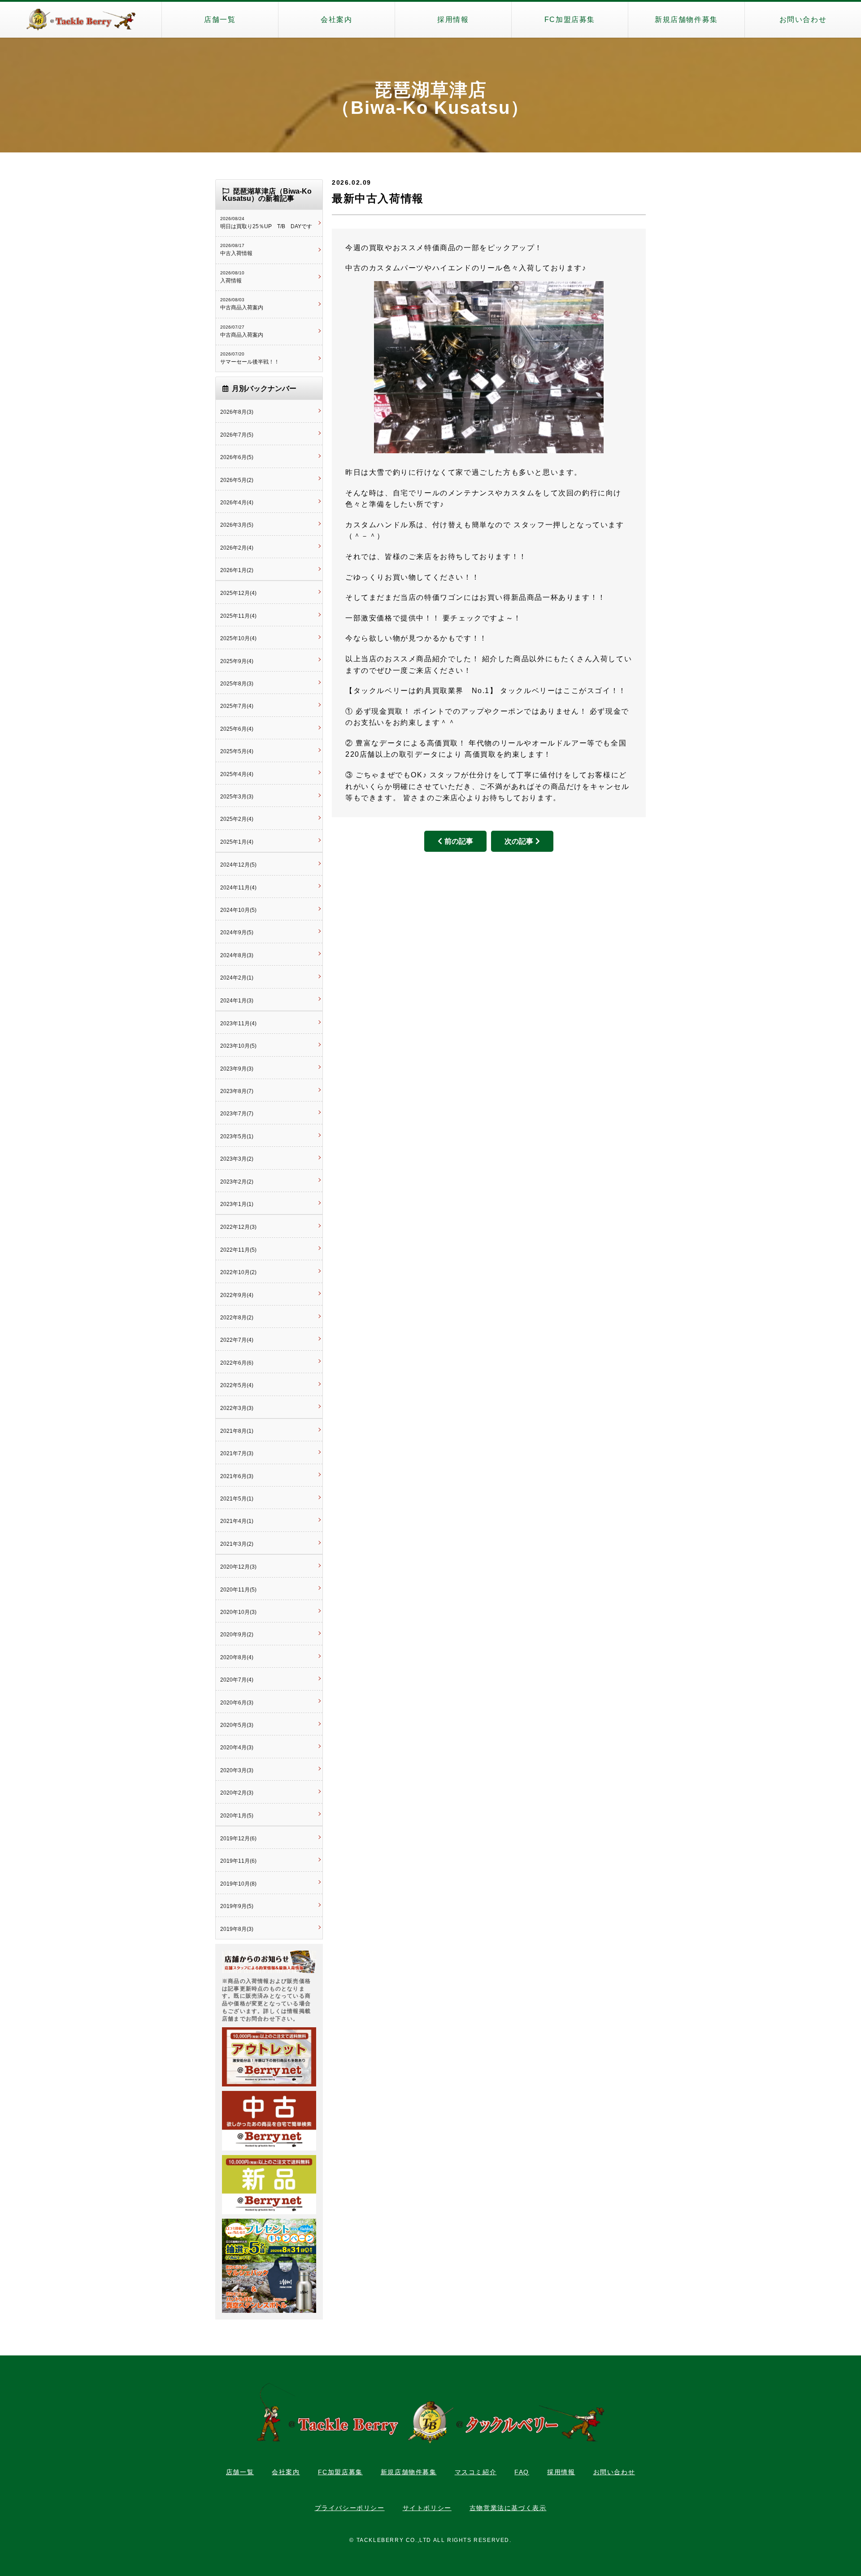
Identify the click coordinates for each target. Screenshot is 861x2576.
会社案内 (336, 20)
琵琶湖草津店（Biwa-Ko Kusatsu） (430, 99)
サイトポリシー (427, 2508)
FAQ (522, 2472)
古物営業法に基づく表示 (508, 2508)
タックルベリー (81, 20)
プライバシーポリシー (350, 2508)
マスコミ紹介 (476, 2472)
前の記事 (459, 841)
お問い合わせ (803, 20)
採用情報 (453, 20)
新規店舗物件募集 (686, 20)
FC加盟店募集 (570, 20)
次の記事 (519, 841)
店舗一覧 (220, 20)
